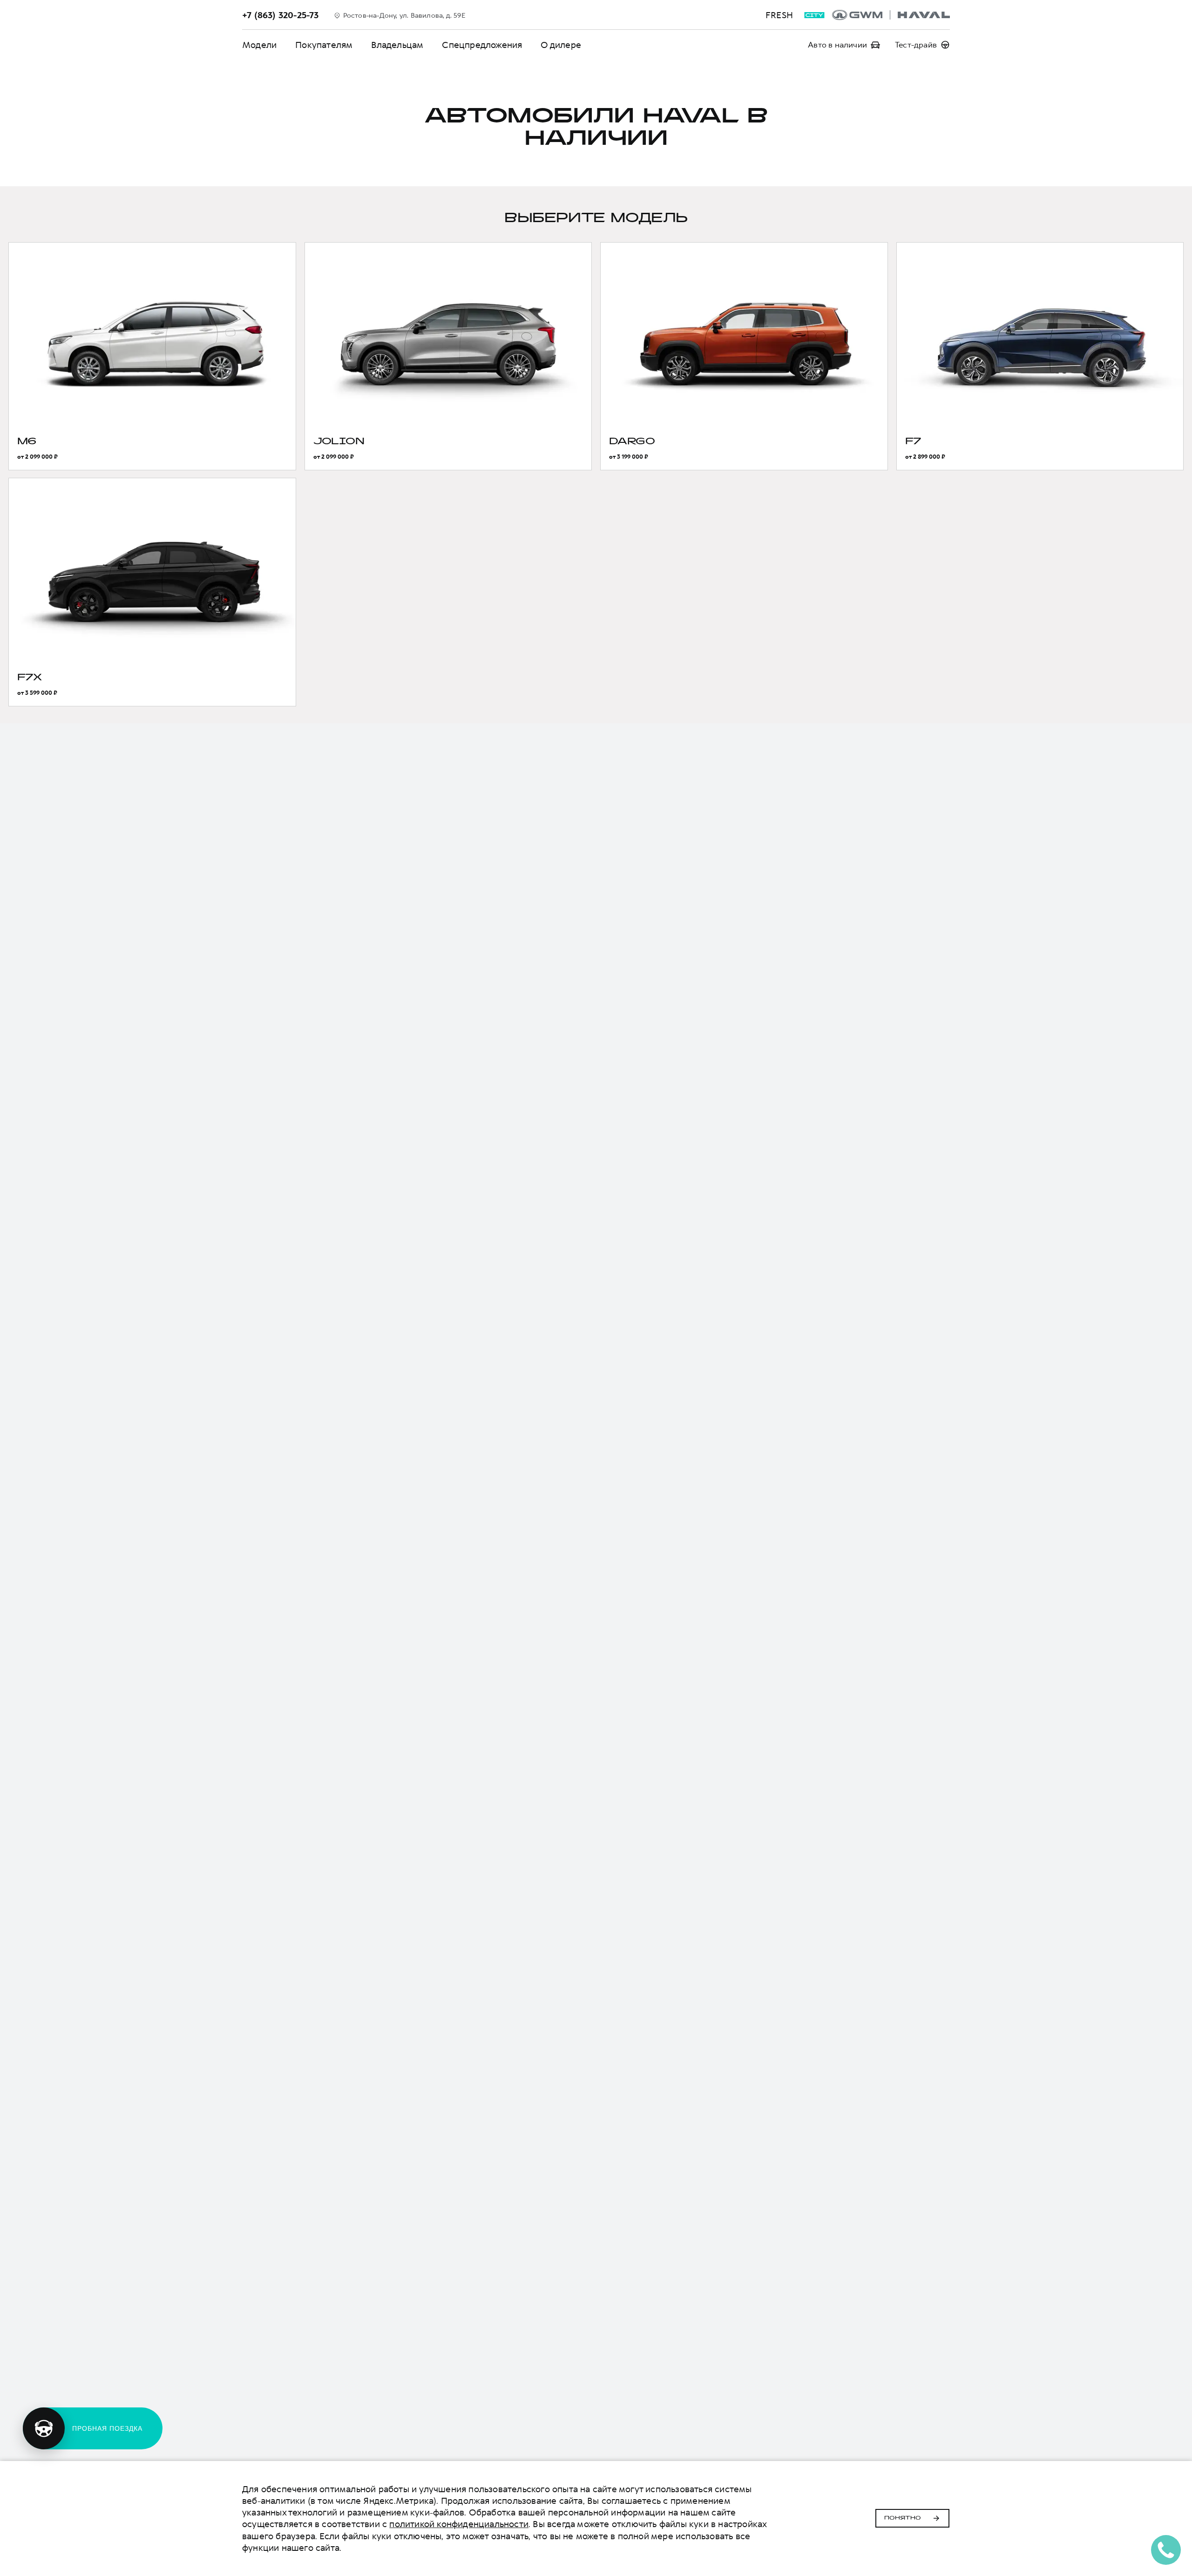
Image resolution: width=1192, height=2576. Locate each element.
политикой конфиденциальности (459, 2524)
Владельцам (397, 45)
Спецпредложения (482, 45)
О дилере (561, 45)
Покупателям (324, 45)
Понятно (903, 2518)
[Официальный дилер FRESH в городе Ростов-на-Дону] (891, 15)
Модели (259, 45)
